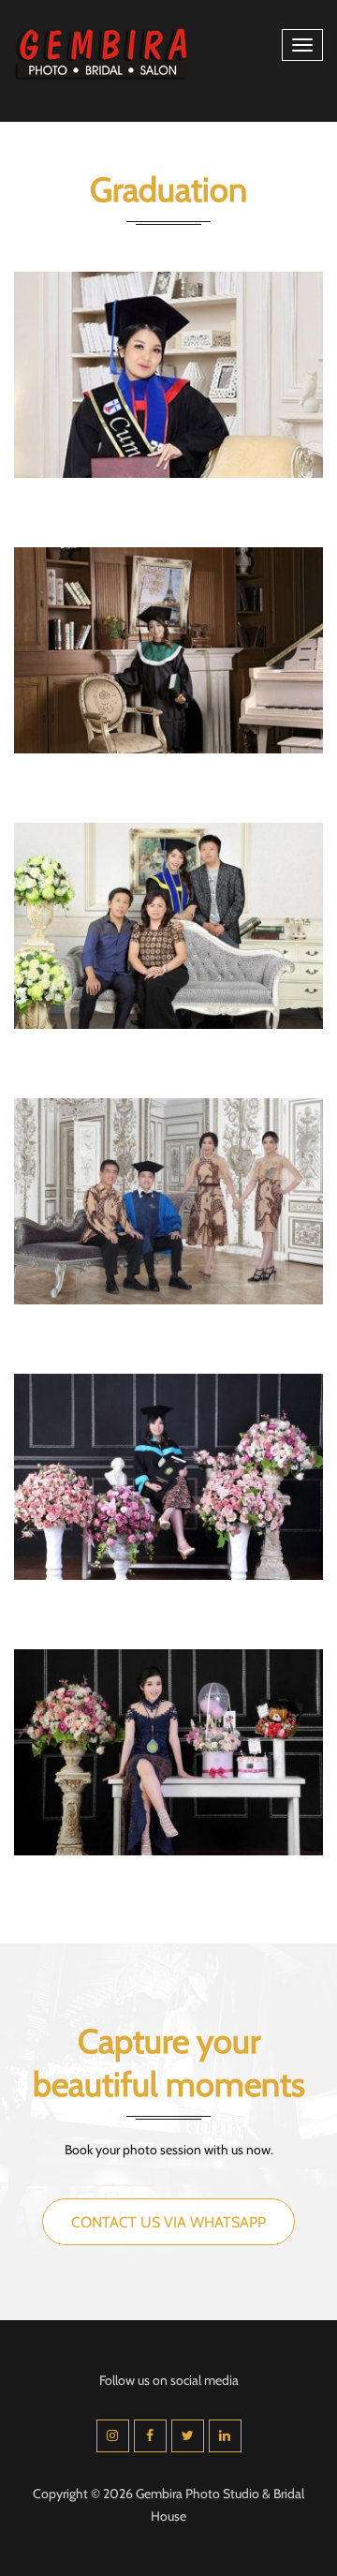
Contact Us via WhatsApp (168, 2222)
